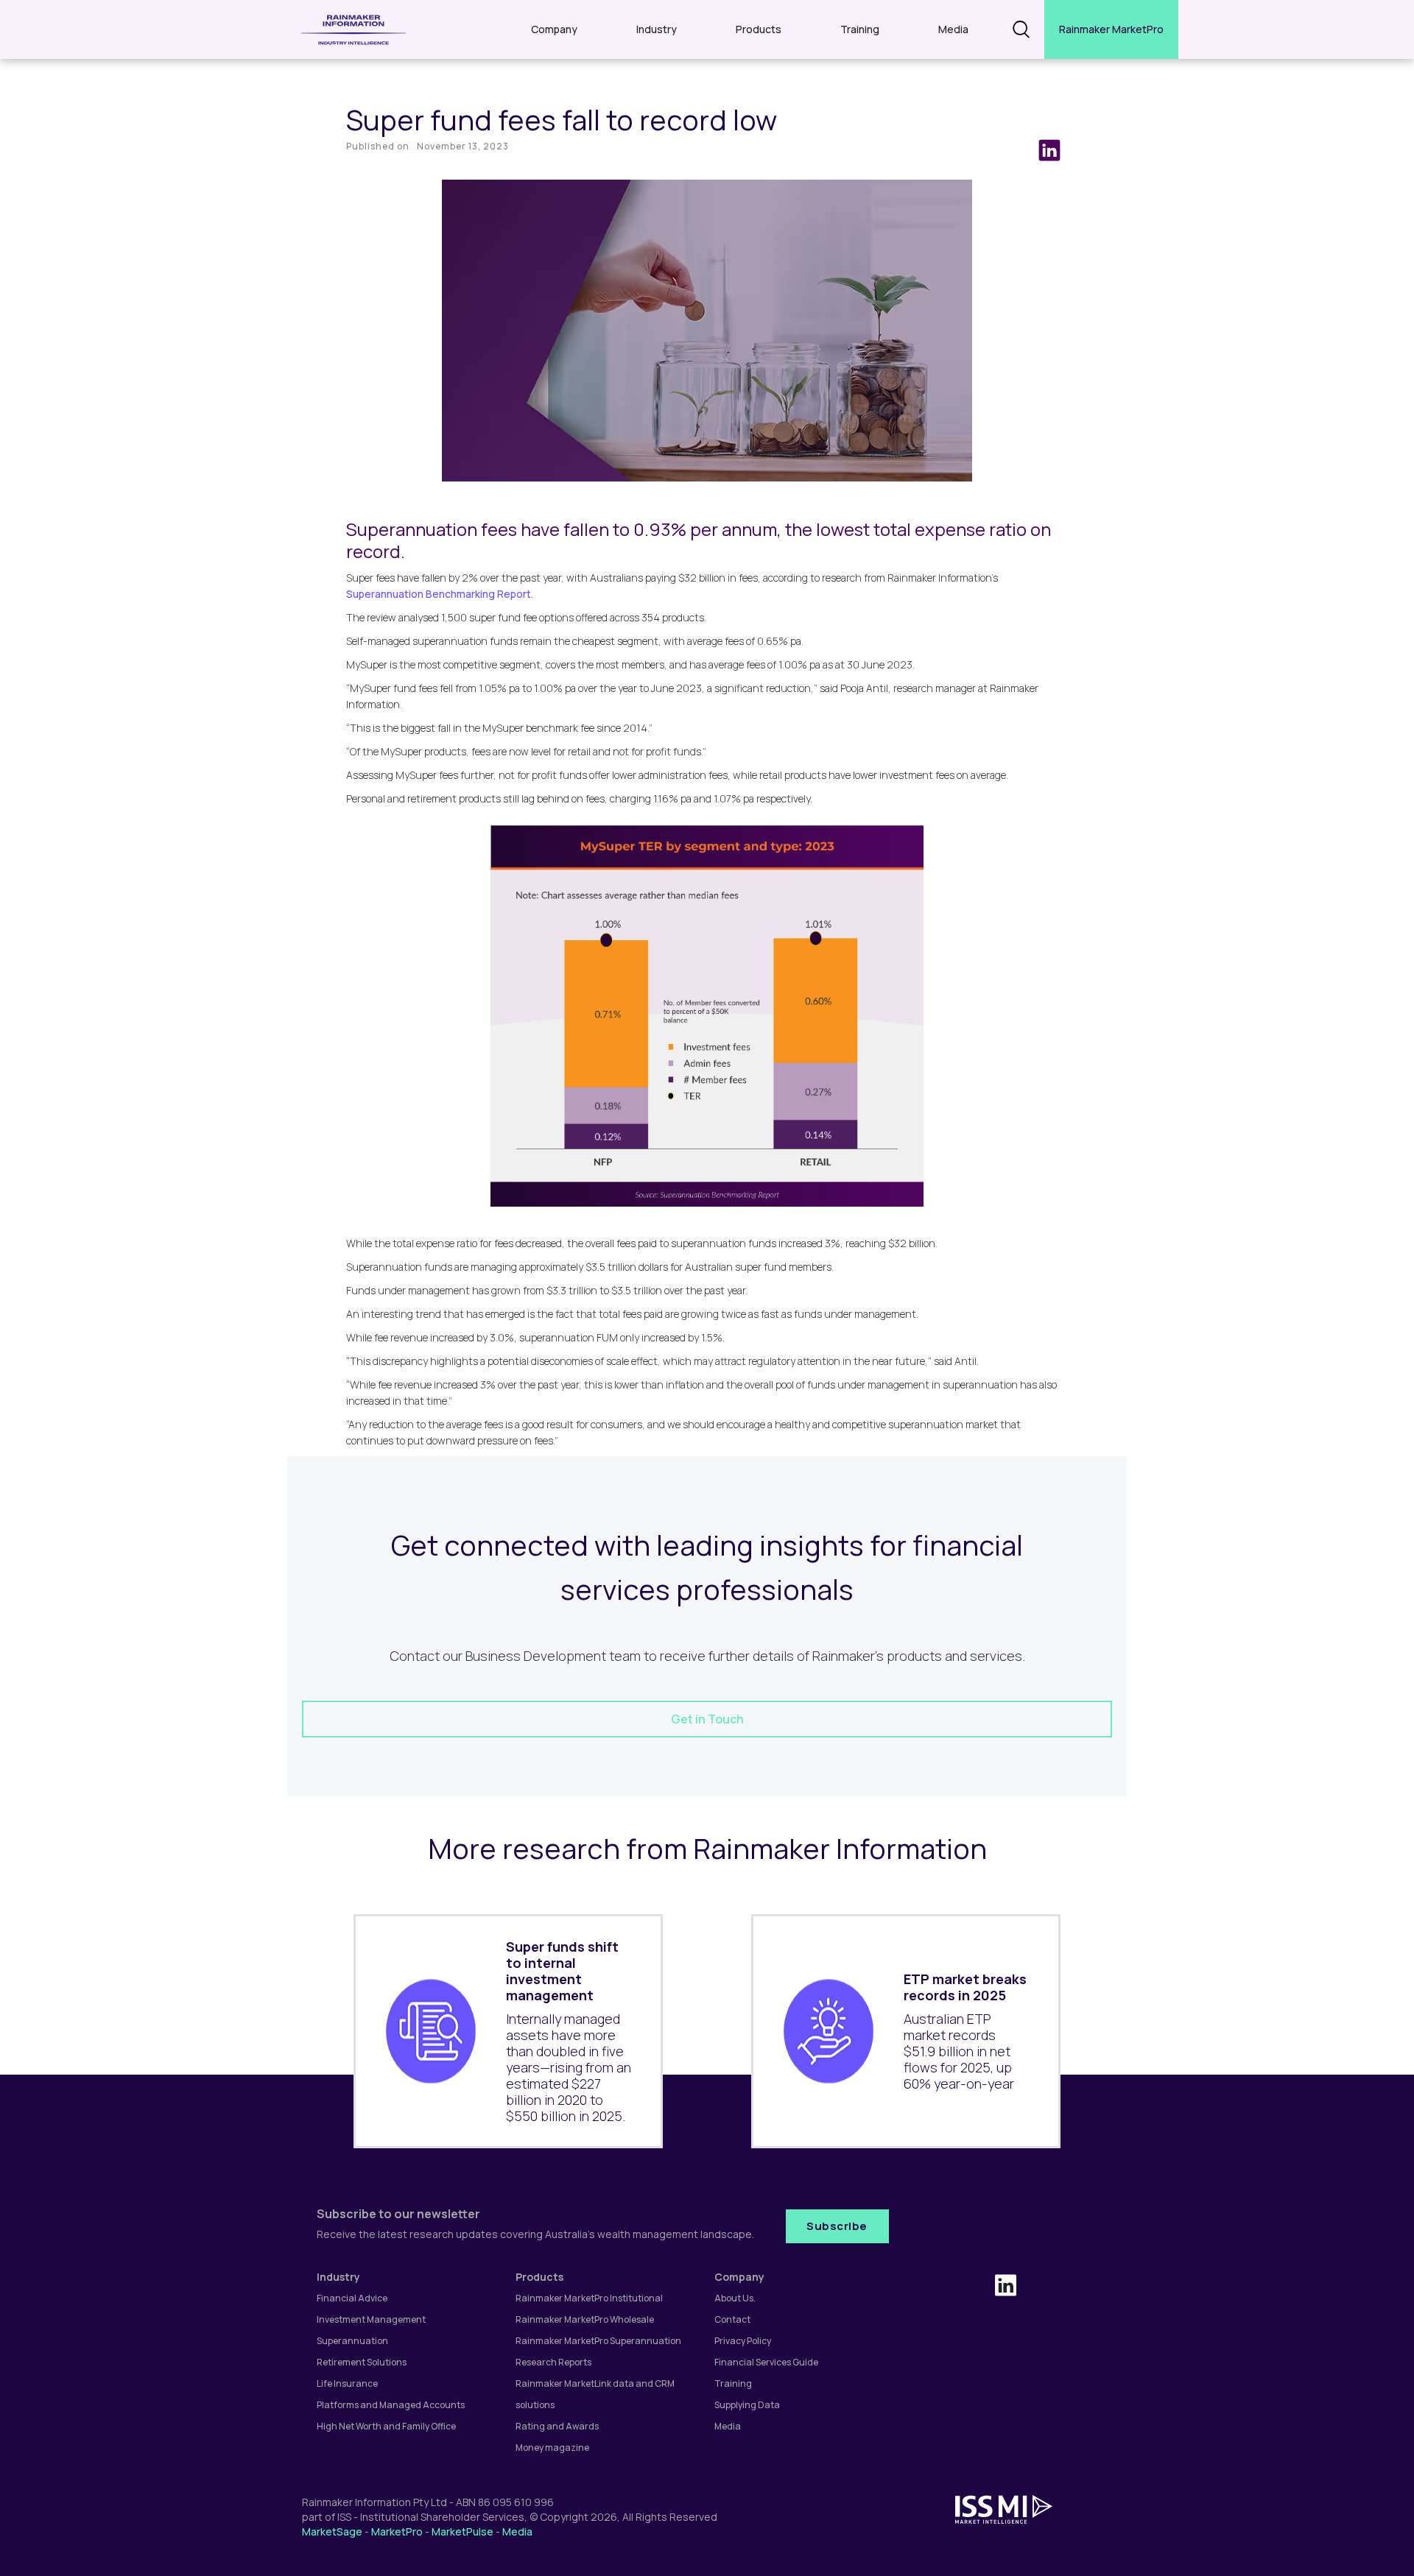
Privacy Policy (743, 2341)
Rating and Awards (557, 2426)
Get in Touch (707, 1719)
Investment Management (371, 2319)
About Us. (735, 2298)
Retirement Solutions (362, 2362)
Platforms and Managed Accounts (391, 2405)
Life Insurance (347, 2383)
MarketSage (332, 2531)
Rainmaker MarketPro (1111, 29)
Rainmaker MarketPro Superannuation (598, 2341)
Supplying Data (747, 2405)
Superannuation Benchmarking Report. (440, 594)
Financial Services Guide (766, 2362)
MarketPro (397, 2531)
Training (860, 29)
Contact (732, 2319)
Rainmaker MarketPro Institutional (589, 2298)
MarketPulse (462, 2531)
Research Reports (553, 2362)
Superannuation (352, 2341)
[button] (554, 29)
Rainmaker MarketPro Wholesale (585, 2319)
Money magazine (552, 2448)
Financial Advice (352, 2298)
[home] (353, 29)
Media (953, 29)
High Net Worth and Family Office (386, 2426)
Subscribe (837, 2226)
